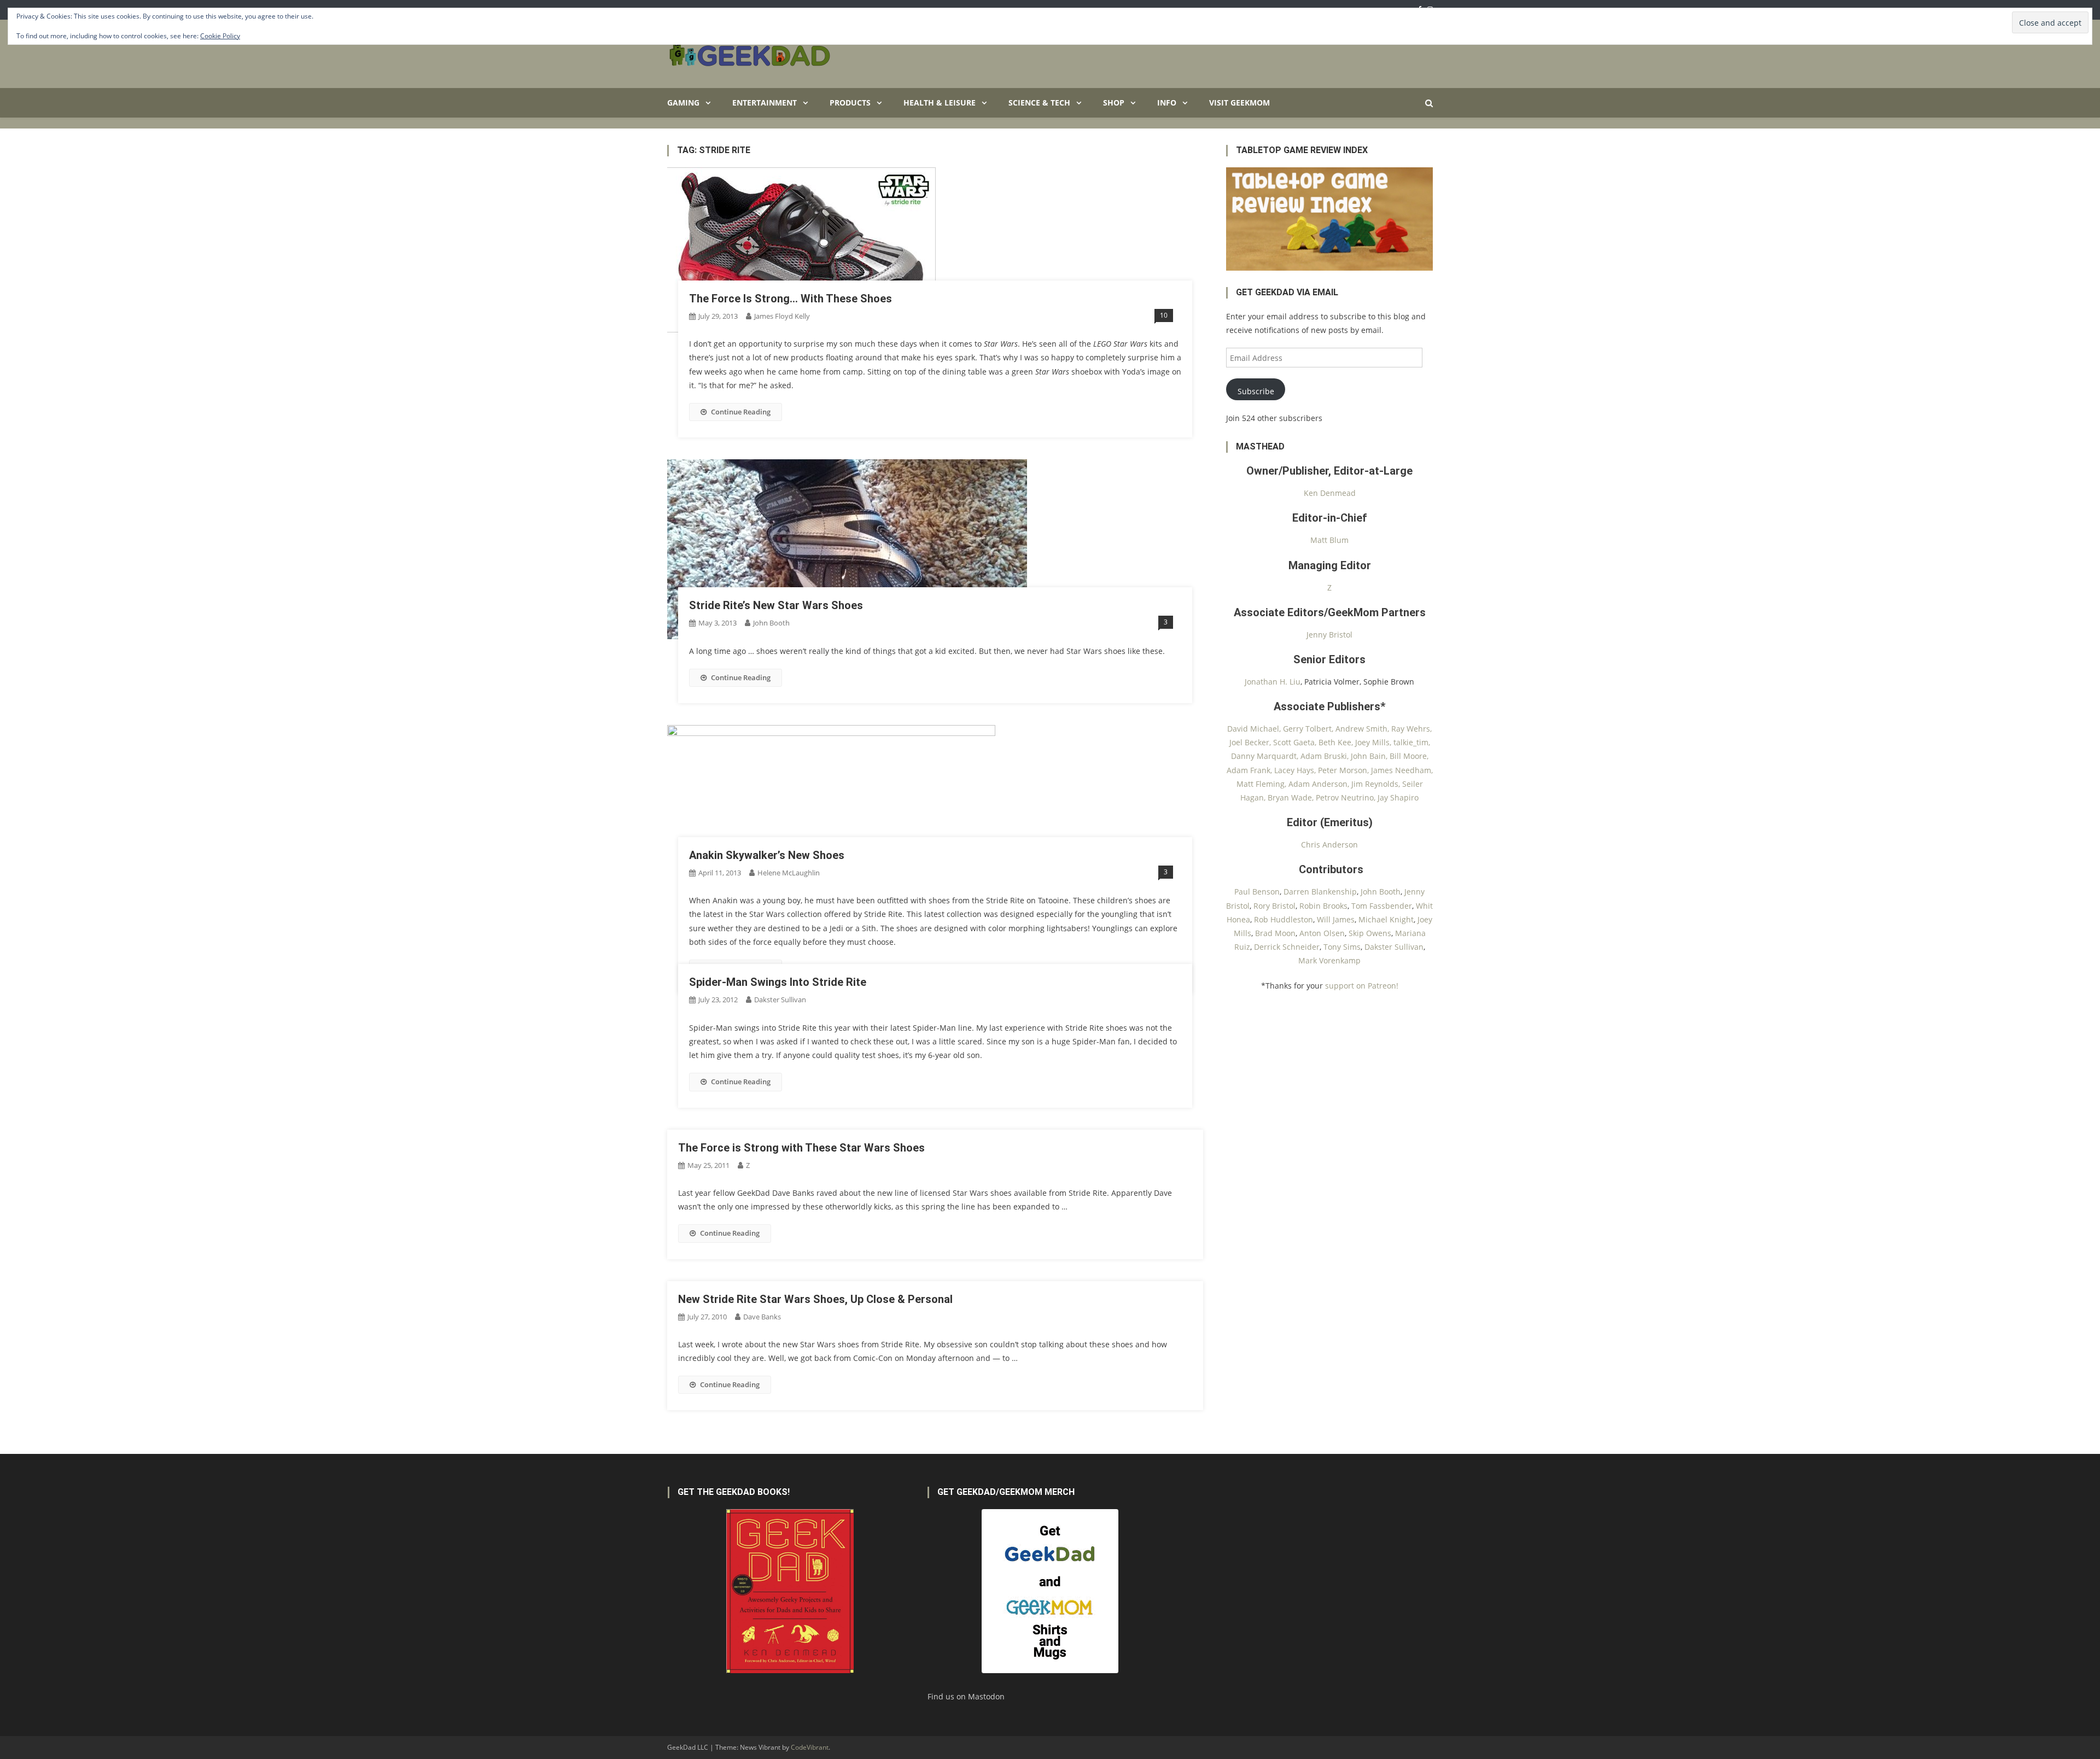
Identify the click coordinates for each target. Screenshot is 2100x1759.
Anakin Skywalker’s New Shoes (767, 855)
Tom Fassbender (1382, 906)
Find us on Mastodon (966, 1696)
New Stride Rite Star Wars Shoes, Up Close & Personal (815, 1299)
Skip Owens (1370, 933)
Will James (1336, 919)
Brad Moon (1275, 933)
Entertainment (765, 103)
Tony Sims (1342, 947)
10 (1164, 315)
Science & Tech (1039, 103)
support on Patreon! (1362, 986)
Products (850, 103)
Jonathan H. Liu (1273, 682)
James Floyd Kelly (782, 316)
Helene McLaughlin (789, 873)
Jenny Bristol (1329, 635)
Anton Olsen (1322, 933)
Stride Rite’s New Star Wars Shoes (776, 605)
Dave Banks (762, 1317)
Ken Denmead (1330, 493)
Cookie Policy (220, 36)
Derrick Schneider (1287, 947)
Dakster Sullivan (780, 1000)
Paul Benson (1257, 892)
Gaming (683, 103)
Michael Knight (1386, 919)
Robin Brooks (1323, 906)
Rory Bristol (1274, 906)
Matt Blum (1329, 540)
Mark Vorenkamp (1329, 960)
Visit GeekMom (1239, 103)
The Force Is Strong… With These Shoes (791, 299)
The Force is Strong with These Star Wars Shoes (801, 1148)
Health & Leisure (940, 103)
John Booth (771, 623)
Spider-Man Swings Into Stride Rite (778, 982)
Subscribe (1256, 391)
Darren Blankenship (1320, 892)
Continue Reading (741, 412)
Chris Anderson (1329, 845)
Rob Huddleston (1284, 919)
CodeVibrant (810, 1747)
